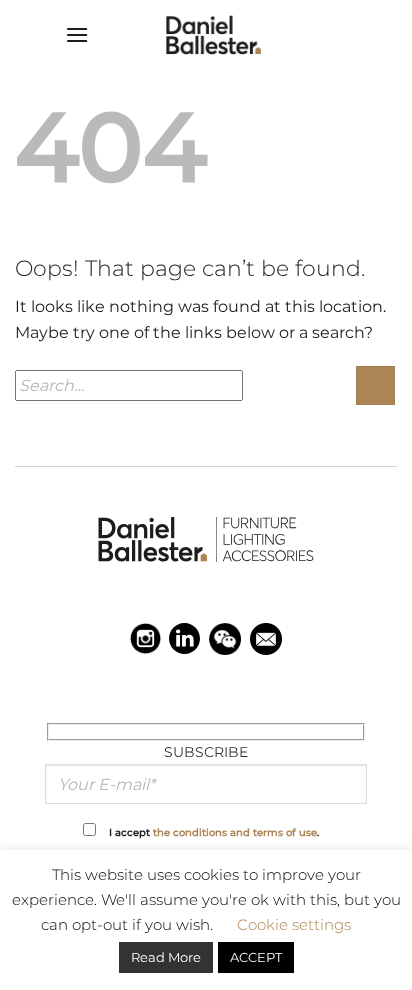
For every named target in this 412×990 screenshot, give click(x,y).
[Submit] (375, 385)
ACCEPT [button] (256, 957)
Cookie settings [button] (294, 924)
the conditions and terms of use (235, 832)
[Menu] (77, 34)
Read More (166, 957)
